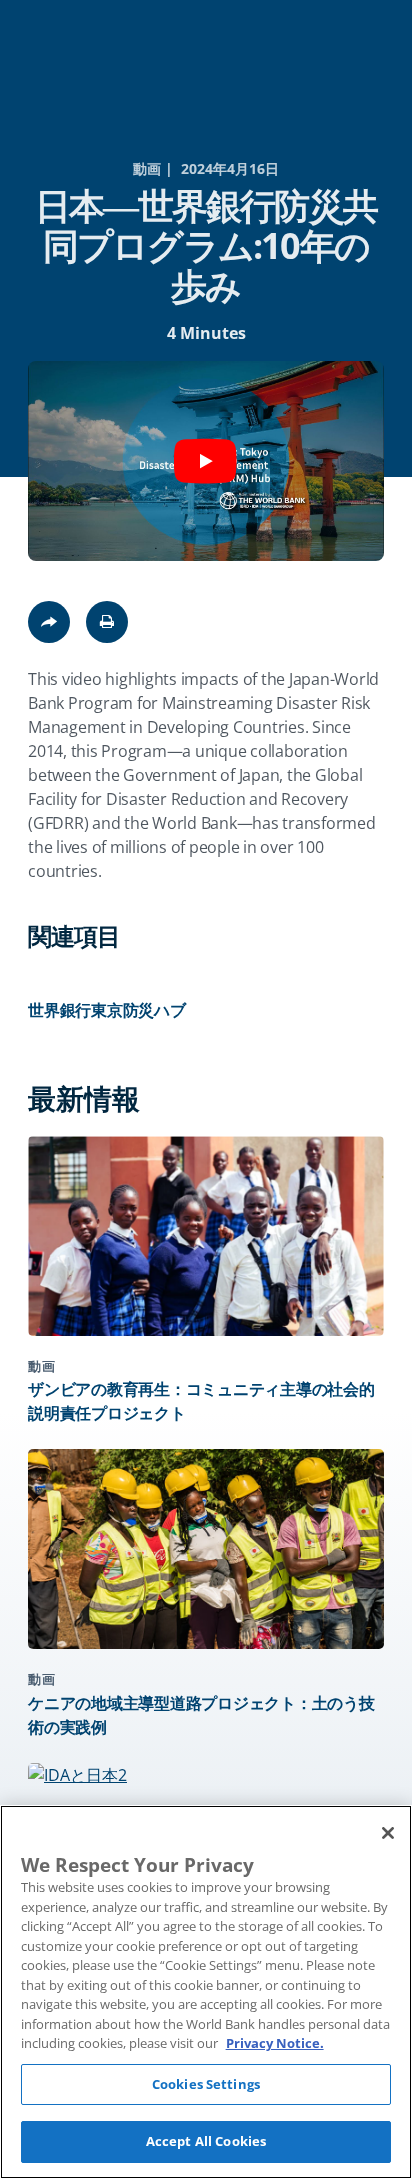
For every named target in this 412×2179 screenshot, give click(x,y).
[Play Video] (206, 461)
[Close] (388, 1833)
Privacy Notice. (275, 2043)
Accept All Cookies (206, 2141)
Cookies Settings (206, 2084)
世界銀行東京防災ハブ (107, 1010)
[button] (107, 622)
